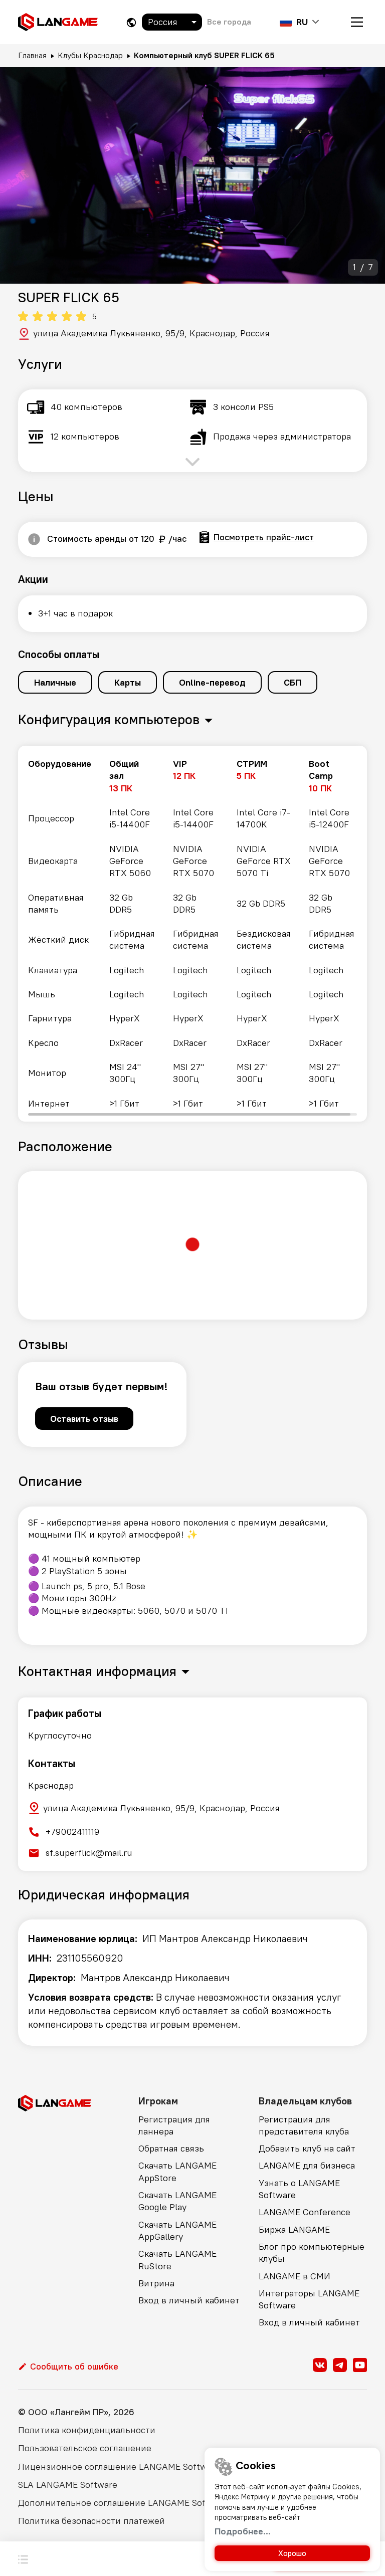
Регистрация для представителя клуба (304, 2125)
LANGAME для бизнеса (307, 2165)
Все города (229, 22)
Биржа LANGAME (294, 2229)
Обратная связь (171, 2148)
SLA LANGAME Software (68, 2485)
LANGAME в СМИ (295, 2276)
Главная (32, 55)
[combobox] (172, 22)
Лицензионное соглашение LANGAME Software (119, 2466)
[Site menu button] (357, 22)
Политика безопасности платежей (91, 2521)
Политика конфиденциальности (87, 2430)
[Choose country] (131, 22)
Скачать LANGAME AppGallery (177, 2230)
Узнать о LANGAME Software (299, 2189)
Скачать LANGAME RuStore (177, 2260)
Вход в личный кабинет (189, 2300)
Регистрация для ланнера (174, 2125)
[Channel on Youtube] (360, 2365)
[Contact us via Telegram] (340, 2365)
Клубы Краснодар (90, 55)
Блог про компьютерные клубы (312, 2252)
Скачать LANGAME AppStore (177, 2171)
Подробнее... (243, 2531)
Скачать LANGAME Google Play (177, 2201)
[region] (192, 934)
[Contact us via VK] (320, 2365)
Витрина (156, 2283)
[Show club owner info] (34, 539)
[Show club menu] (23, 2558)
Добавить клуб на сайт (307, 2148)
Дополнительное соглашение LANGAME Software (124, 2503)
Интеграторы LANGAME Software (309, 2299)
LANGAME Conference (305, 2212)
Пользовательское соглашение (85, 2448)
